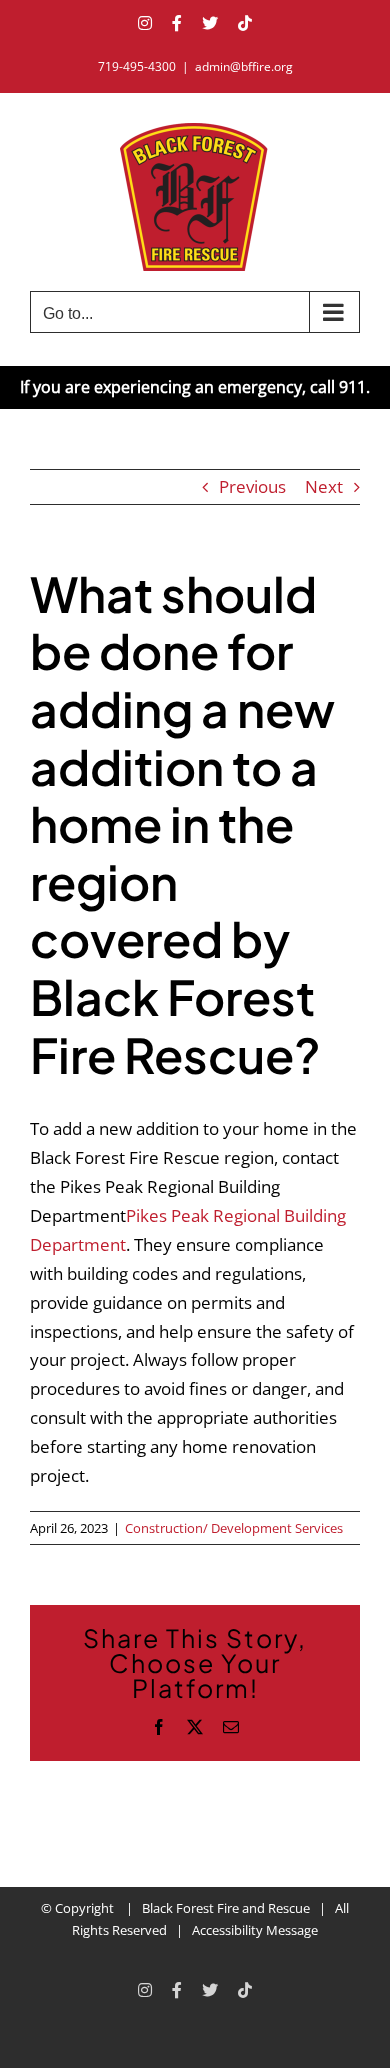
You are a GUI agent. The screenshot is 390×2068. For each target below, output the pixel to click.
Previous (252, 486)
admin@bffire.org (244, 66)
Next (324, 486)
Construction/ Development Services (234, 1528)
